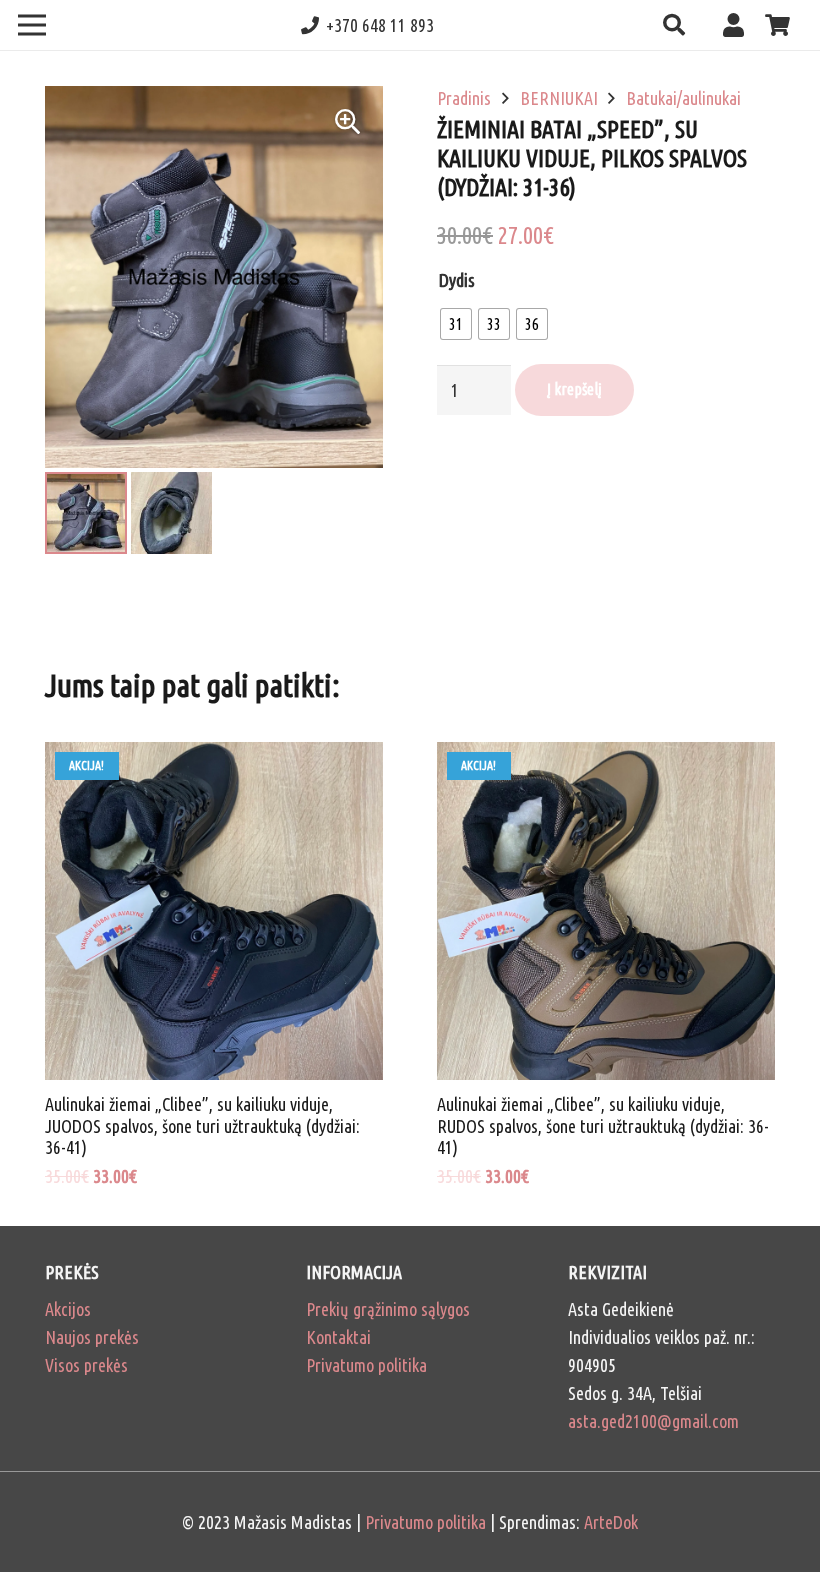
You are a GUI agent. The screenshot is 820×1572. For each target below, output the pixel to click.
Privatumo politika (366, 1365)
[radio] (456, 324)
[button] (673, 25)
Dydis (457, 280)
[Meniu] (32, 25)
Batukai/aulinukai (683, 98)
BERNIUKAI (559, 98)
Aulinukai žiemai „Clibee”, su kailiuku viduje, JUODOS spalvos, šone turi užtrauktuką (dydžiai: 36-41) (202, 1125)
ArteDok (611, 1522)
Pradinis (464, 98)
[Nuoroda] (738, 24)
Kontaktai (338, 1337)
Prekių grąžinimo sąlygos (388, 1309)
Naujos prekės (92, 1337)
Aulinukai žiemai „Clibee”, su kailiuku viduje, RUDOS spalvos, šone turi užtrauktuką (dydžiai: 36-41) (603, 1125)
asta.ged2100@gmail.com (653, 1421)
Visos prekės (86, 1365)
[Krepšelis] (778, 25)
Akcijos (68, 1309)
